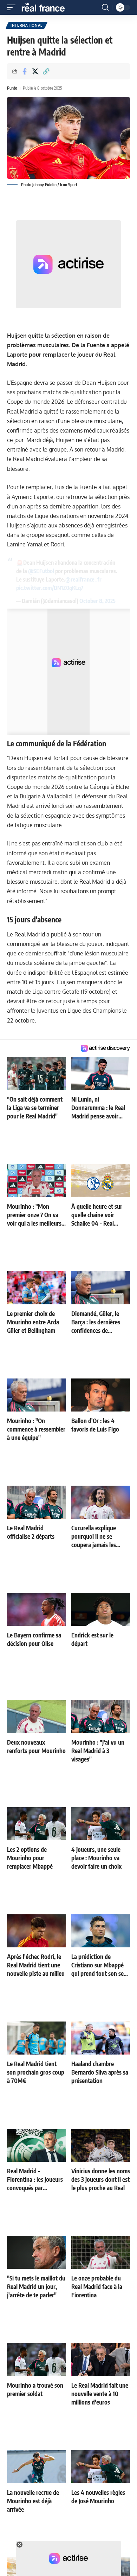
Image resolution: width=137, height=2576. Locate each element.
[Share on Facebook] (24, 71)
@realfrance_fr (83, 579)
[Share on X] (35, 71)
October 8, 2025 (97, 601)
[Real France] (46, 7)
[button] (13, 7)
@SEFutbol (41, 571)
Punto (12, 88)
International (27, 25)
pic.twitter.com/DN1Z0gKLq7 (50, 588)
